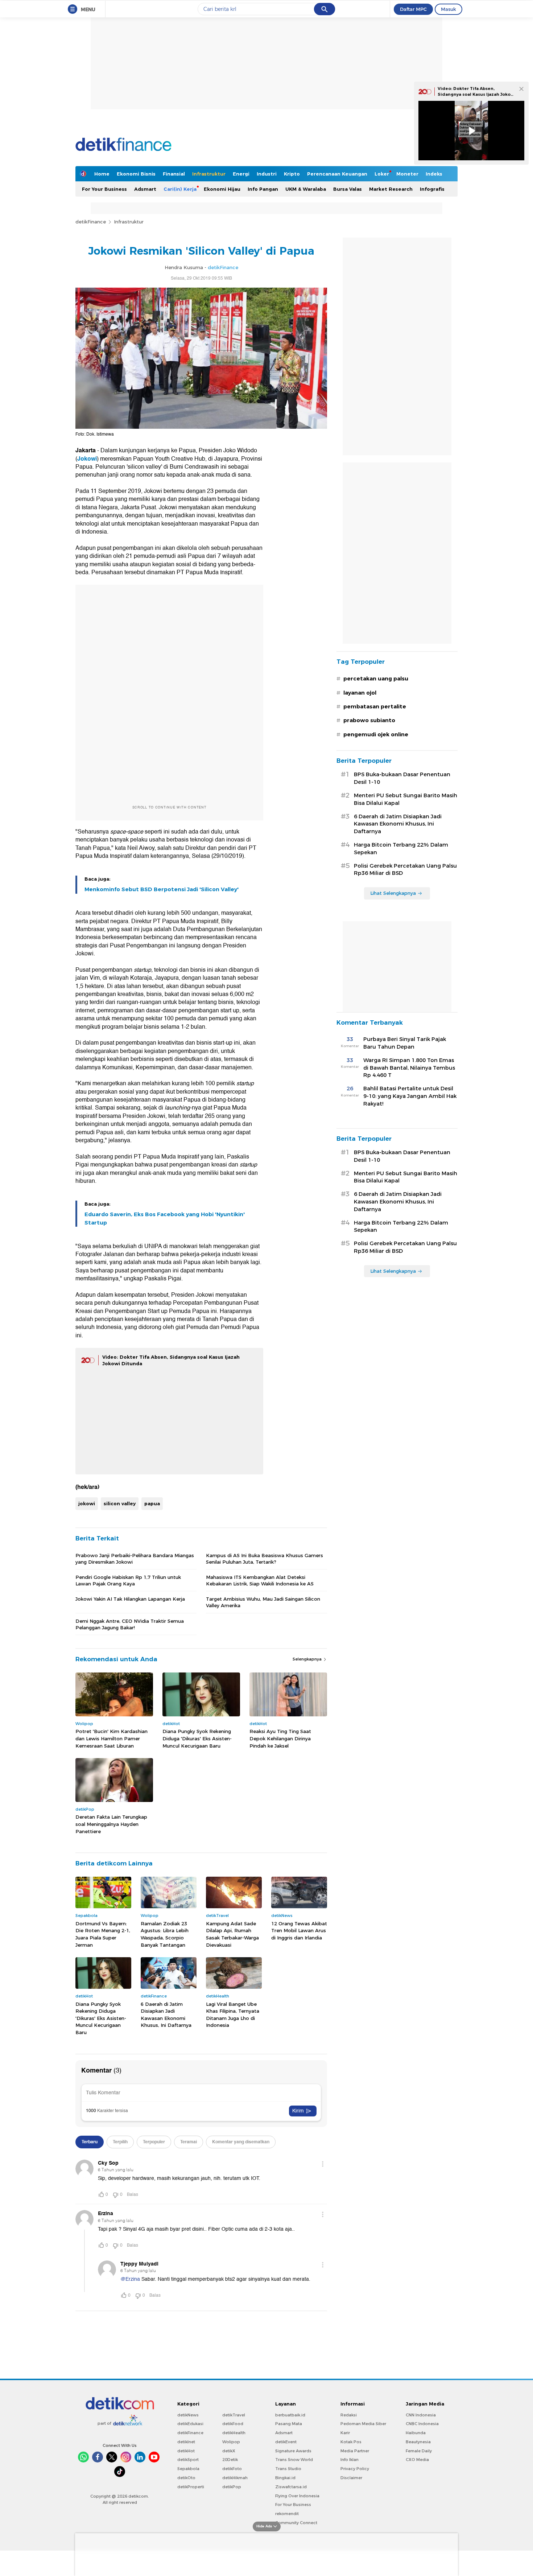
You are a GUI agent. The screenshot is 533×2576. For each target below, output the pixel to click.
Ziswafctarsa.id (291, 2487)
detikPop (232, 2487)
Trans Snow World (294, 2460)
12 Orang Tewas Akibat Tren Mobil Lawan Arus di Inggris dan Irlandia (299, 1931)
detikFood (233, 2424)
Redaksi (349, 2415)
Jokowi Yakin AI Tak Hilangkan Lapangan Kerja (130, 1599)
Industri (267, 174)
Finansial (174, 174)
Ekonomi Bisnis (136, 174)
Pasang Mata (289, 2424)
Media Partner (355, 2451)
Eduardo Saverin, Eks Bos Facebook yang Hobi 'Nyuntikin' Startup (165, 1218)
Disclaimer (351, 2478)
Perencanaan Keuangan (337, 174)
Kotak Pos (351, 2442)
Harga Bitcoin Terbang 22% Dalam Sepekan (401, 849)
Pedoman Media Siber (363, 2424)
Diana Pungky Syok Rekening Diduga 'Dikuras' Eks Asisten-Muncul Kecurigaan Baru (197, 1738)
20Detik (230, 2460)
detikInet (186, 2442)
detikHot (186, 2451)
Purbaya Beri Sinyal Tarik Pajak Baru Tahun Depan (405, 1043)
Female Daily (419, 2451)
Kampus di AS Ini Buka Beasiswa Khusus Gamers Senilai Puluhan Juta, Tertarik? (265, 1559)
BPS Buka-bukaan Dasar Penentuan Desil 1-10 (402, 778)
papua (152, 1503)
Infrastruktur (209, 174)
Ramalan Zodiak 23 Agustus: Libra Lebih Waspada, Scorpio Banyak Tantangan (165, 1934)
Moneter (407, 174)
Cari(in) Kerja (180, 189)
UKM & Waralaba (306, 189)
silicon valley (120, 1503)
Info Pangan (263, 189)
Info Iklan (350, 2460)
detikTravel (234, 2415)
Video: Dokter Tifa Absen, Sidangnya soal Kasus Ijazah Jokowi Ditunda (477, 94)
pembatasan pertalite (375, 707)
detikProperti (191, 2487)
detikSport (188, 2460)
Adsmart (145, 189)
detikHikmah (235, 2478)
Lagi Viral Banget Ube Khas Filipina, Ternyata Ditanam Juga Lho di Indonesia (233, 2015)
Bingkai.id (285, 2478)
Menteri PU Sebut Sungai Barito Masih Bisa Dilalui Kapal (406, 799)
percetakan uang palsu (376, 679)
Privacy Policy (355, 2469)
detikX (229, 2451)
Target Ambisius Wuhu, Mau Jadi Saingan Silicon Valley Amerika (263, 1602)
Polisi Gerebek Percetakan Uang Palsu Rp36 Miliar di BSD (405, 870)
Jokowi (87, 459)
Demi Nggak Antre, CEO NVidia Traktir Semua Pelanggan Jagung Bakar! (130, 1624)
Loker (382, 174)
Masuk (449, 9)
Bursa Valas (348, 189)
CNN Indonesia (421, 2415)
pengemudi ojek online (376, 734)
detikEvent (286, 2442)
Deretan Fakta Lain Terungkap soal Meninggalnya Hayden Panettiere (111, 1824)
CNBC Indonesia (422, 2424)
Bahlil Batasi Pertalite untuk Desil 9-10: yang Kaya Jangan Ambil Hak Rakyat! (410, 1096)
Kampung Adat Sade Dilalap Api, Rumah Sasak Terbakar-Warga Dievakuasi (232, 1934)
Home (102, 174)
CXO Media (417, 2460)
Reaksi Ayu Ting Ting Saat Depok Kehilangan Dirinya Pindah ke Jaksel (280, 1738)
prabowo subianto (369, 720)
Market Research (391, 189)
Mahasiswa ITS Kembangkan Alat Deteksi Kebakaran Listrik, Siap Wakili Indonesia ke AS (260, 1580)
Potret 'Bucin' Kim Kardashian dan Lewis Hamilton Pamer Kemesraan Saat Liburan (111, 1738)
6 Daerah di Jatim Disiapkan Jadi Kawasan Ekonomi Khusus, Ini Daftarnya (166, 2015)
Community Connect (296, 2523)
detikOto (186, 2478)
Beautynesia (418, 2442)
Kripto (292, 174)
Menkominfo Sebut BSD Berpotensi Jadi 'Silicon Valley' (162, 889)
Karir (345, 2433)
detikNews (188, 2415)
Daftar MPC (413, 9)
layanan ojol (360, 693)
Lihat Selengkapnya (393, 893)
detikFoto (232, 2469)
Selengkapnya (308, 1659)
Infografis (432, 189)
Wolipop (231, 2442)
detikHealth (234, 2433)
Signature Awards (293, 2451)
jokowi (87, 1503)
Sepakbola (188, 2469)
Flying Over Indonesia (297, 2496)
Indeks (434, 174)
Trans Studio (288, 2469)
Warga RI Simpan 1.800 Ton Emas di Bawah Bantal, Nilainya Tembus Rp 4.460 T (409, 1068)
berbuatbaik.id (290, 2415)
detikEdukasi (190, 2424)
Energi (241, 174)
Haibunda (416, 2433)
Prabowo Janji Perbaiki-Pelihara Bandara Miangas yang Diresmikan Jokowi (135, 1559)
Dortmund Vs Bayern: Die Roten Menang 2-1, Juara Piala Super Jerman (103, 1934)
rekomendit (287, 2514)
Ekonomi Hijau (222, 189)
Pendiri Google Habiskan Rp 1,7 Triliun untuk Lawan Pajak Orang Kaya (128, 1580)
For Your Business (104, 189)
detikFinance (91, 222)
